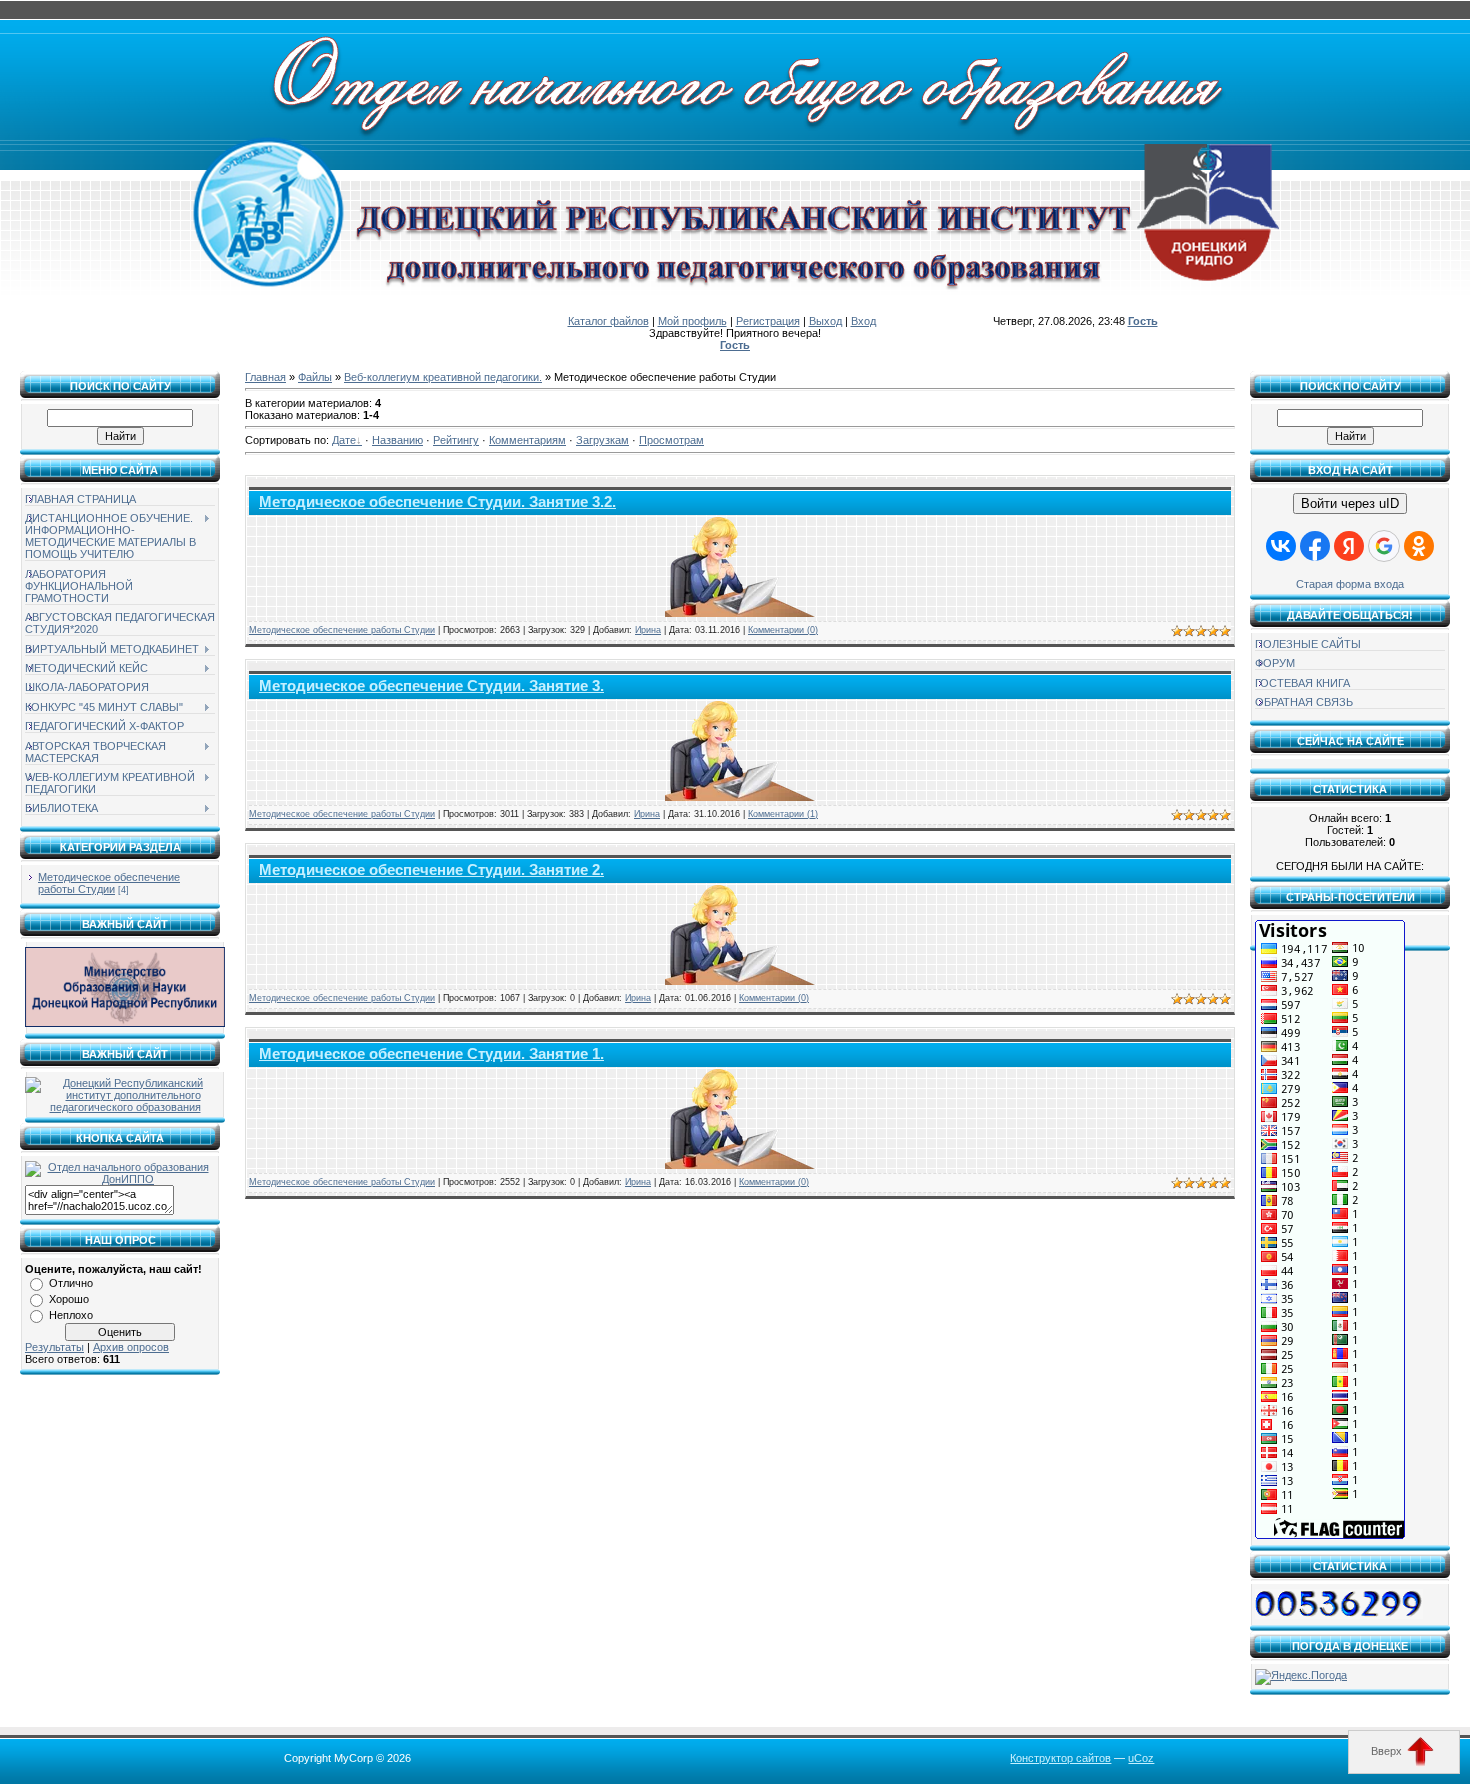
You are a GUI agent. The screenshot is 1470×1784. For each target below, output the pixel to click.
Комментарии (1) (783, 814)
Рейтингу (456, 440)
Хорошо (69, 1299)
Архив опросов (131, 1347)
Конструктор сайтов (1060, 1758)
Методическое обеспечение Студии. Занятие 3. (431, 686)
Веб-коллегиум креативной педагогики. (443, 377)
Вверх (1388, 1751)
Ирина (648, 630)
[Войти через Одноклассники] (1419, 546)
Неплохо (71, 1315)
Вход (863, 321)
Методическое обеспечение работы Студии (109, 883)
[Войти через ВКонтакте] (1281, 546)
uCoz (1141, 1758)
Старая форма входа (1350, 584)
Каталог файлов (608, 321)
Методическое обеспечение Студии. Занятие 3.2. (437, 502)
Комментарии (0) (783, 630)
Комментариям (527, 440)
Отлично (71, 1283)
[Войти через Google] (1384, 546)
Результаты (54, 1347)
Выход (825, 321)
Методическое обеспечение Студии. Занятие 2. (431, 870)
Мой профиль (692, 321)
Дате (344, 440)
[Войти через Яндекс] (1349, 546)
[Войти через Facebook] (1315, 546)
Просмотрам (671, 440)
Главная (265, 377)
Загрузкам (602, 440)
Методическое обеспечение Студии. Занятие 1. (431, 1054)
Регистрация (768, 321)
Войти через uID (1350, 503)
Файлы (315, 377)
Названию (397, 440)
